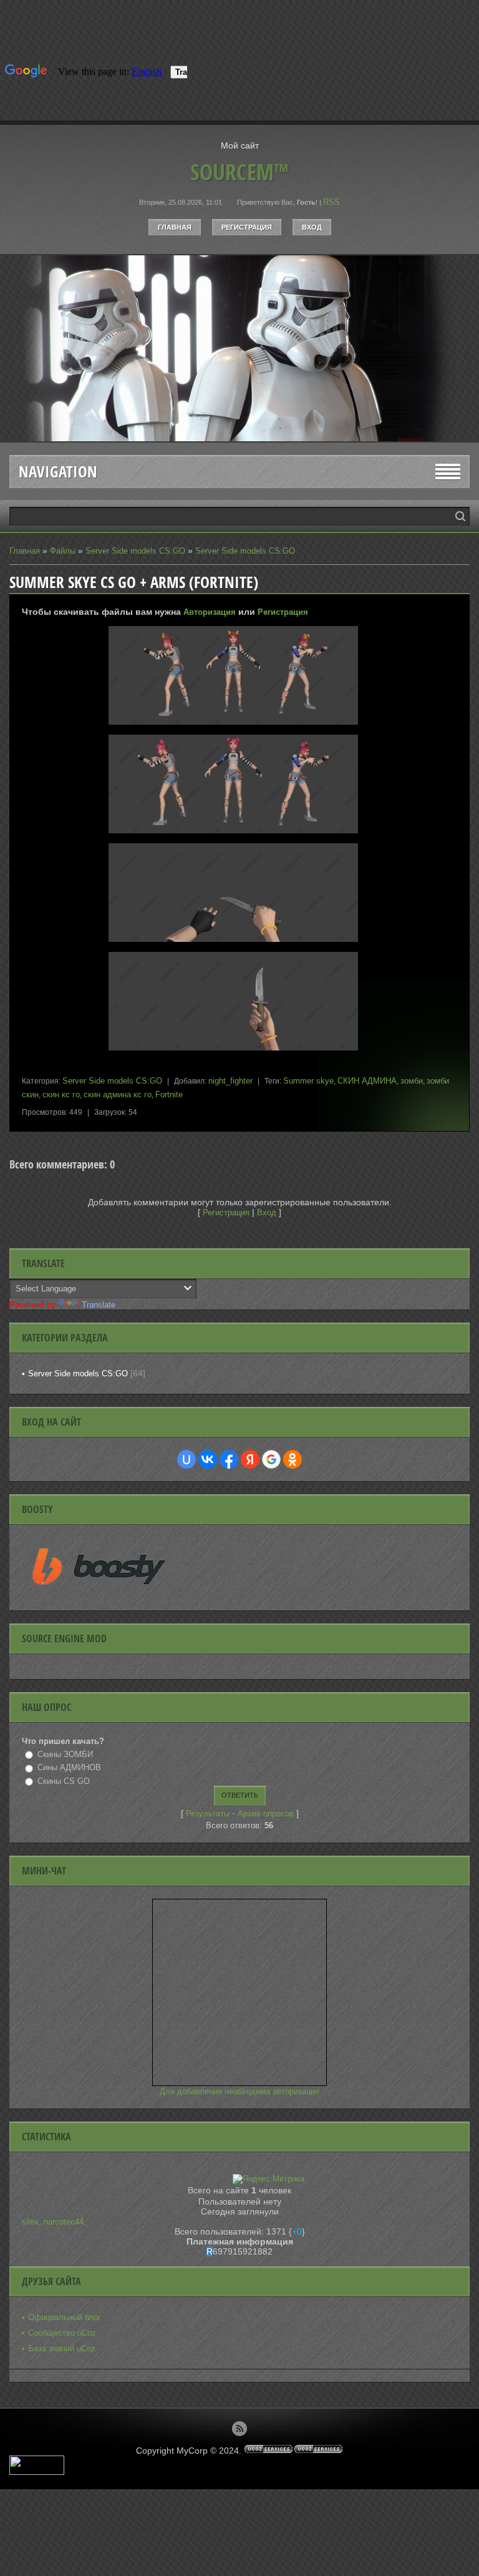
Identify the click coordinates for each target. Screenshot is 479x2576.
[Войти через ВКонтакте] (208, 1459)
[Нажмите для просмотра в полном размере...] (239, 725)
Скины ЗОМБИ (65, 1754)
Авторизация (210, 612)
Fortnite (169, 1095)
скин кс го (61, 1095)
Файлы (63, 551)
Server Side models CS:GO (135, 551)
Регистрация (247, 227)
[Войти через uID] (186, 1459)
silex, (33, 2222)
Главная (175, 227)
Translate (99, 1305)
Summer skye (308, 1081)
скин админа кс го (118, 1095)
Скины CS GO (64, 1781)
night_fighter (230, 1081)
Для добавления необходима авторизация (239, 2091)
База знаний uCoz (62, 2348)
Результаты (208, 1814)
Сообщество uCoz (62, 2333)
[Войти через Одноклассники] (293, 1459)
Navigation (58, 472)
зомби (412, 1081)
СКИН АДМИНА (367, 1081)
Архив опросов (266, 1814)
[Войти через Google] (271, 1459)
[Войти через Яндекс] (250, 1459)
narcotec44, (65, 2222)
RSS (331, 202)
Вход (312, 227)
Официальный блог (65, 2317)
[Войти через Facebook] (229, 1459)
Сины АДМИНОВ (69, 1767)
